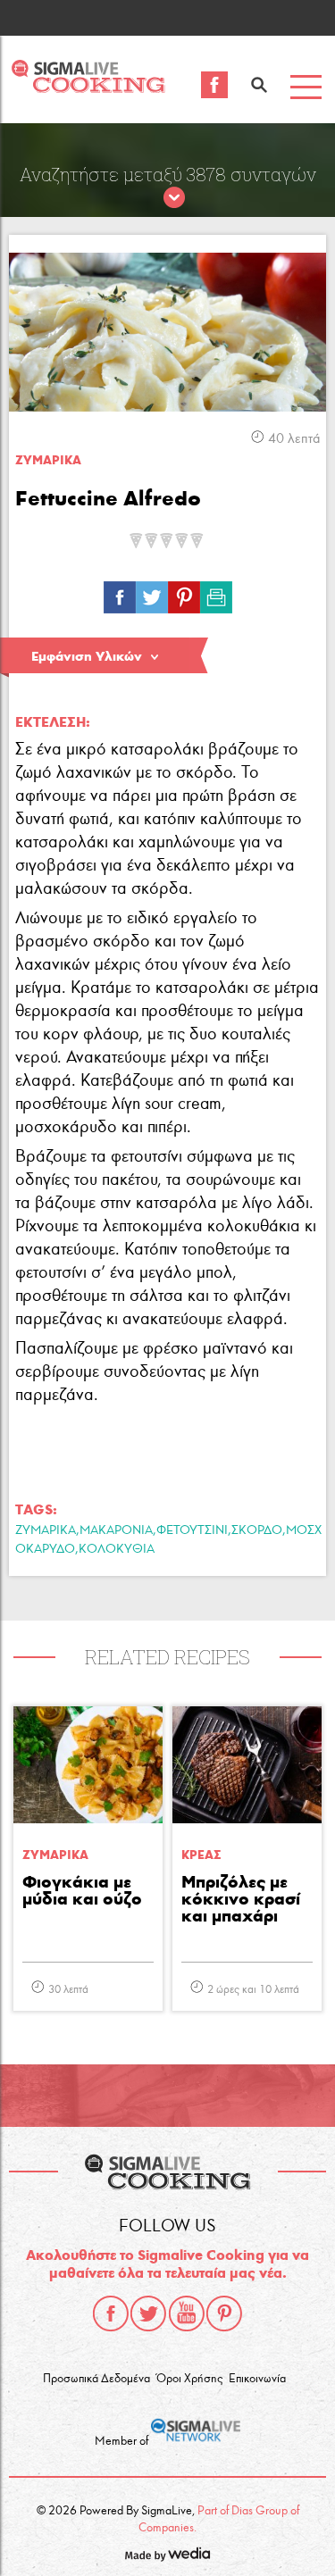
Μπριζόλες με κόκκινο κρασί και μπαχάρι (241, 1900)
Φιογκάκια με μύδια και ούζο (82, 1891)
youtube (187, 2313)
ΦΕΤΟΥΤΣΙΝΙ (192, 1530)
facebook (111, 2313)
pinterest (224, 2313)
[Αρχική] (88, 88)
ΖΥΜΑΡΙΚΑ (46, 1530)
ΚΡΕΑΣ (201, 1855)
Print (216, 593)
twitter (148, 2313)
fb (120, 593)
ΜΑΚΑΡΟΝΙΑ (116, 1530)
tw (152, 593)
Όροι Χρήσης (189, 2379)
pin (184, 593)
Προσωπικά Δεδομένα (96, 2379)
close (174, 198)
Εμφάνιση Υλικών (87, 656)
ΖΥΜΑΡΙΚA (48, 460)
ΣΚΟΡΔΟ (257, 1530)
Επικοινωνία (257, 2379)
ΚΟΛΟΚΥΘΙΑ (117, 1549)
